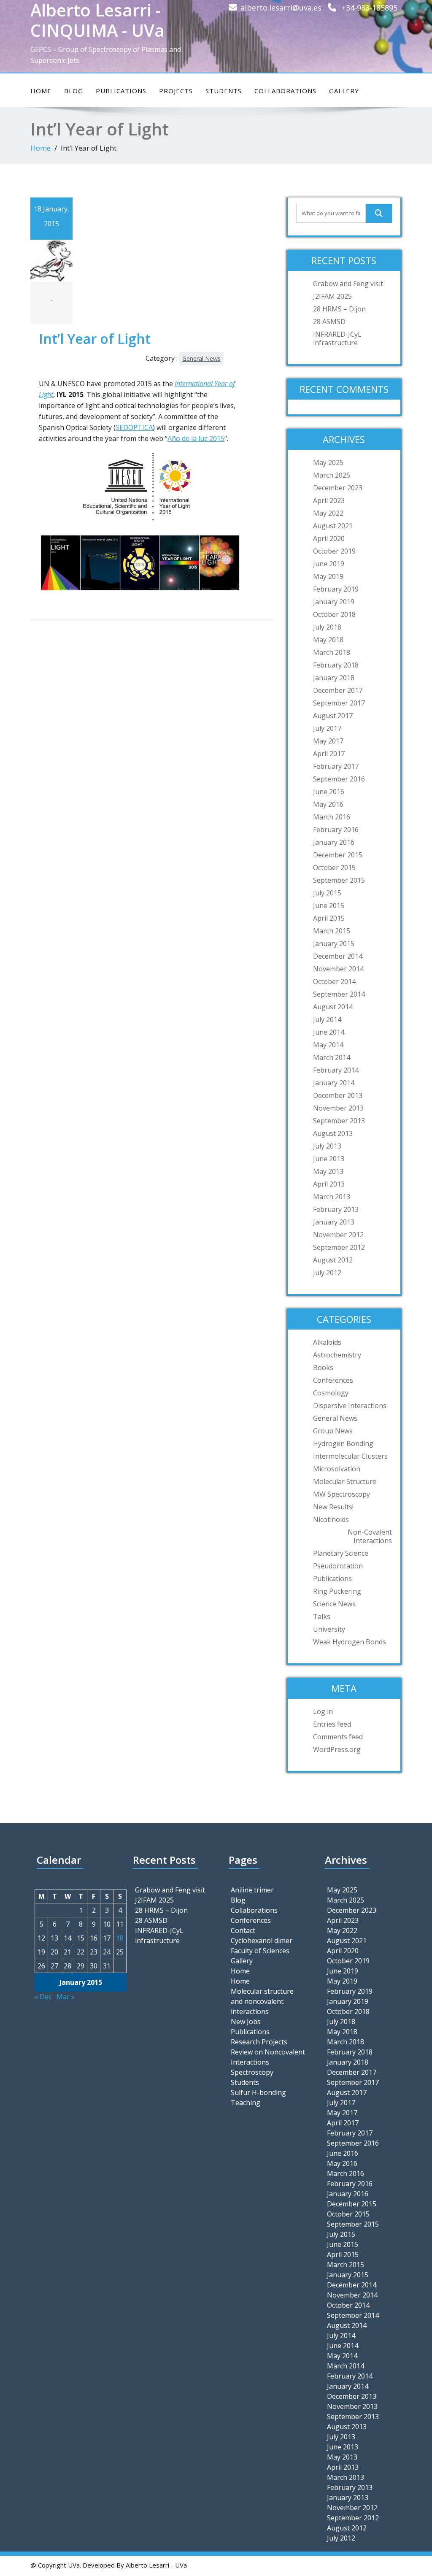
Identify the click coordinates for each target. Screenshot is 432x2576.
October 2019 (334, 551)
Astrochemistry (337, 1355)
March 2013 (332, 1197)
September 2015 (339, 880)
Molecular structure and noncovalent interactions (262, 2001)
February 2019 (336, 589)
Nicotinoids (331, 1519)
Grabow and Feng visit (348, 284)
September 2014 (339, 994)
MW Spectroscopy (342, 1494)
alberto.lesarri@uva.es (281, 8)
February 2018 (336, 665)
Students (224, 91)
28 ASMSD (329, 322)
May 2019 (328, 576)
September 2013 (339, 1121)
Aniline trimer (252, 1890)
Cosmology (331, 1393)
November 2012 (338, 1235)
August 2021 (333, 526)
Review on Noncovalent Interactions (268, 2057)
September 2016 (339, 779)
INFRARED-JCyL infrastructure (337, 338)
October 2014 (334, 981)
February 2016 (336, 830)
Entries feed (332, 1724)
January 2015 (334, 943)
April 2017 (329, 754)
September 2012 (339, 1247)
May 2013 (328, 1171)
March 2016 (332, 817)
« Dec (43, 1997)
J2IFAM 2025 (332, 296)
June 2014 (329, 1032)
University (329, 1629)
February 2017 (336, 766)
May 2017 (328, 741)
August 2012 (333, 1260)
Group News (333, 1431)
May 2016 (328, 804)
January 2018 (334, 678)
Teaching (246, 2103)
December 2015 (338, 855)
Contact (243, 1930)
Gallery (344, 91)
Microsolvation (337, 1469)
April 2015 (329, 918)
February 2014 (336, 1070)
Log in (323, 1711)
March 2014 (332, 1057)
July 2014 (327, 1019)
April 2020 (329, 538)
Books (323, 1368)
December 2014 (338, 956)
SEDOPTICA (134, 427)
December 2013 (338, 1095)
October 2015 (334, 868)
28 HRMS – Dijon (339, 309)
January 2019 (334, 602)
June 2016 (329, 792)
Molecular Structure (345, 1481)
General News (201, 358)
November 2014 (338, 969)
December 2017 (338, 690)
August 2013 (333, 1133)
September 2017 (339, 703)
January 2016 (334, 842)
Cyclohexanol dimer (262, 1941)
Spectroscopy (252, 2072)
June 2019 (329, 564)
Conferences (333, 1380)
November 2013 (338, 1108)
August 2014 (333, 1007)
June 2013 (329, 1159)
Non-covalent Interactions (370, 1536)
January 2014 (334, 1083)
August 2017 (333, 716)
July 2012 (327, 1273)
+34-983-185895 (370, 8)
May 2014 (328, 1045)
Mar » (66, 1997)
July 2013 (327, 1146)
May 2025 (328, 462)
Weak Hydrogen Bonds (350, 1642)
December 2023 (338, 488)
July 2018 (327, 627)
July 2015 (327, 893)
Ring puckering (337, 1591)
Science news (334, 1604)
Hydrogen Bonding (343, 1443)
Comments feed (338, 1737)
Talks (322, 1616)
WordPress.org (337, 1749)
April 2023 (329, 500)
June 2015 (329, 906)
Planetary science (341, 1553)
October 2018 (334, 614)
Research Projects (259, 2042)
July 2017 (327, 728)
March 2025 (332, 475)
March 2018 (332, 652)
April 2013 (329, 1184)
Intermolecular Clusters (350, 1456)
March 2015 (332, 931)
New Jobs (246, 2022)
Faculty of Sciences (260, 1951)
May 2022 (328, 513)
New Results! (333, 1507)
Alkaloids (327, 1342)
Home (41, 91)
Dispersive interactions (350, 1406)
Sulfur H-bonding (258, 2092)
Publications (121, 91)
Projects (176, 91)
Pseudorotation (338, 1566)
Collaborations (285, 91)
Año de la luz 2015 (196, 438)
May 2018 (328, 640)
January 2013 (334, 1222)
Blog (74, 91)
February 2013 (336, 1209)
